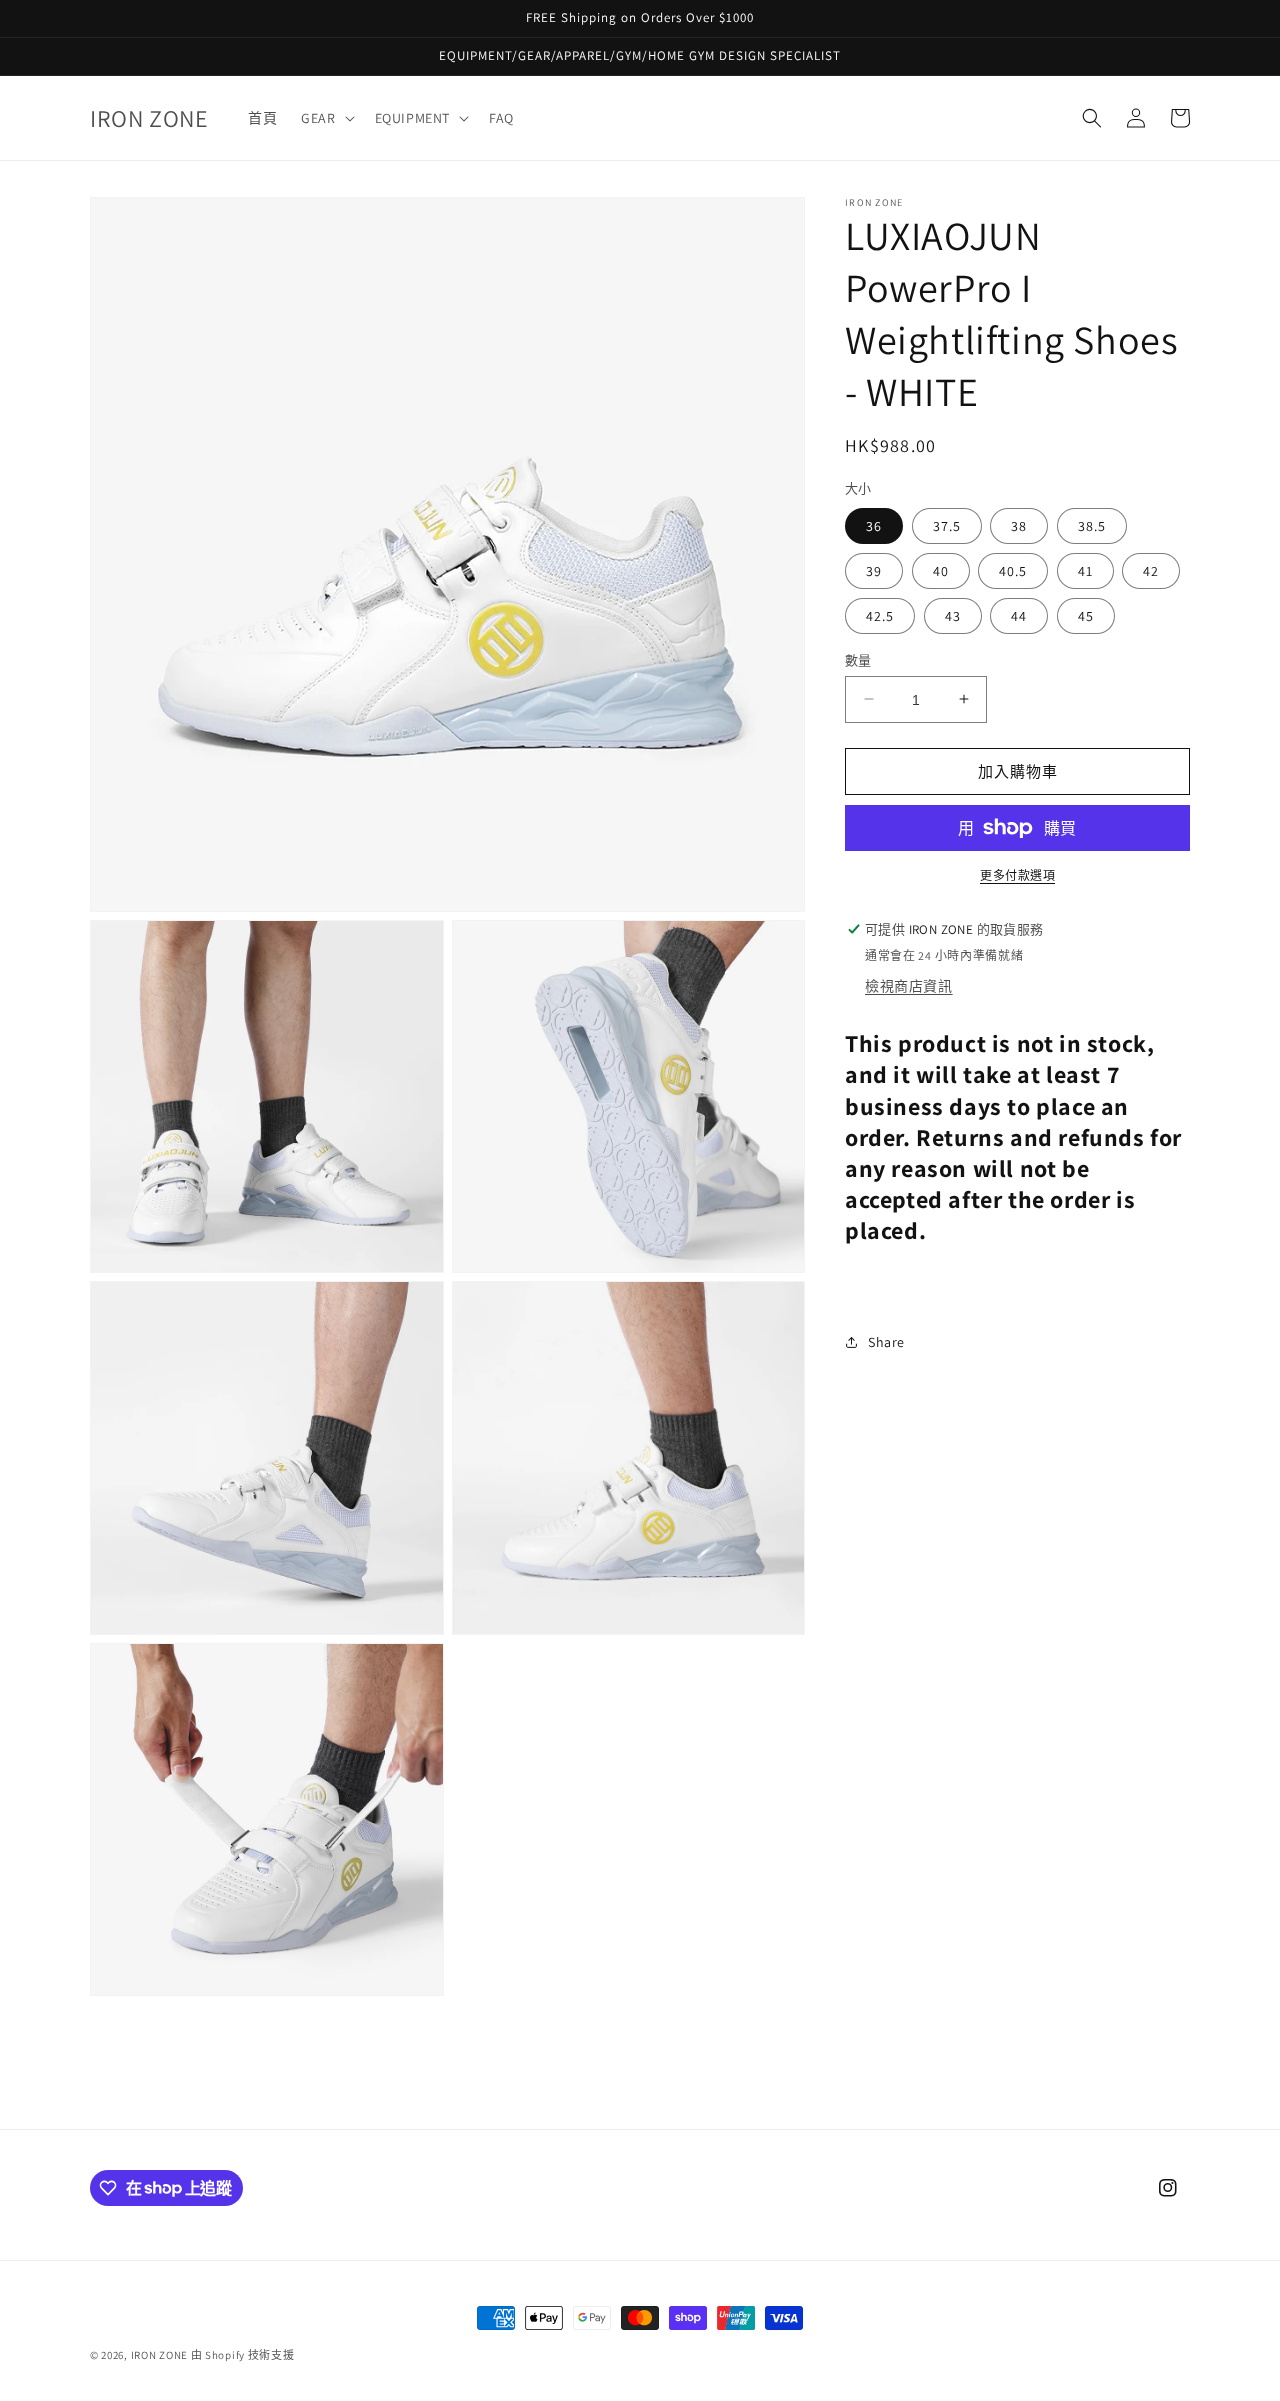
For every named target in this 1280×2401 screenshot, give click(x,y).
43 (953, 615)
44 (1019, 615)
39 (874, 570)
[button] (325, 118)
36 (874, 525)
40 (941, 570)
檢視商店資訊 (909, 986)
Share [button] (886, 1341)
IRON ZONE (159, 2355)
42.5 (880, 615)
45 (1086, 615)
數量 (858, 659)
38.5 (1092, 525)
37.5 (947, 525)
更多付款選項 (1017, 875)
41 (1085, 570)
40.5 (1013, 570)
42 (1151, 570)
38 (1019, 525)
